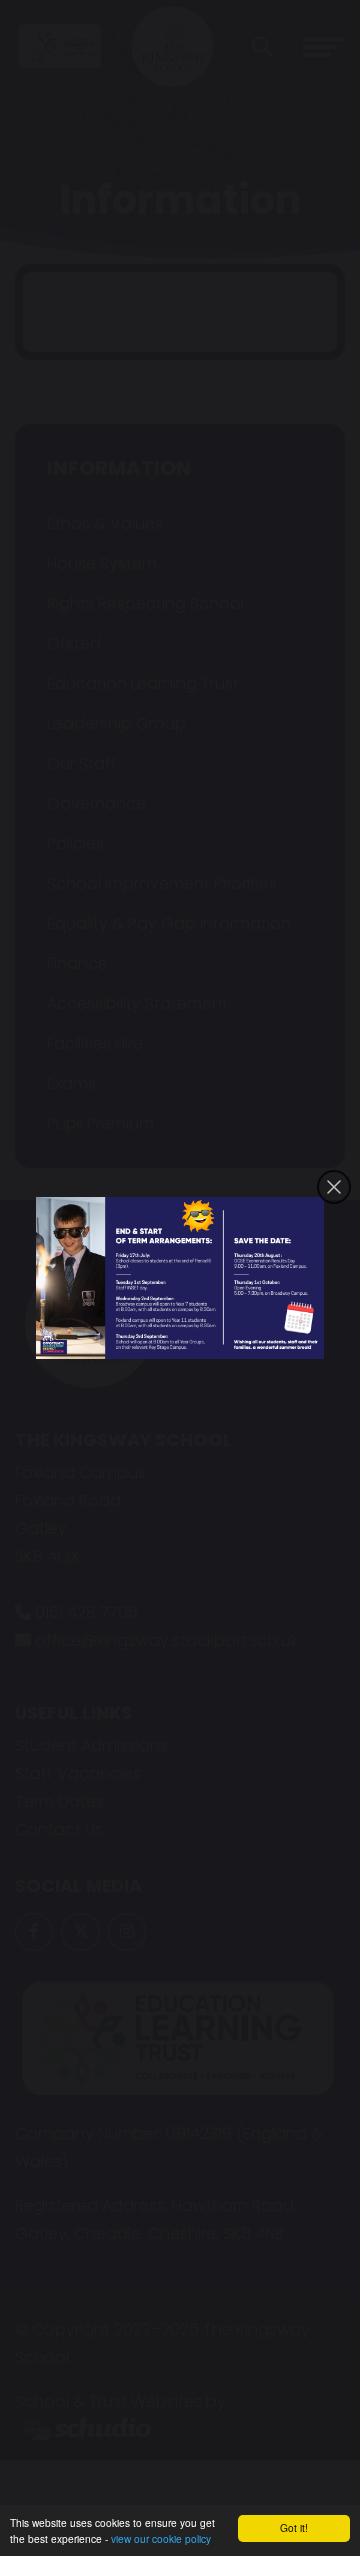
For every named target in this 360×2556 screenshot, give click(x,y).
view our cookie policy (161, 2538)
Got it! (294, 2527)
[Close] (334, 1187)
